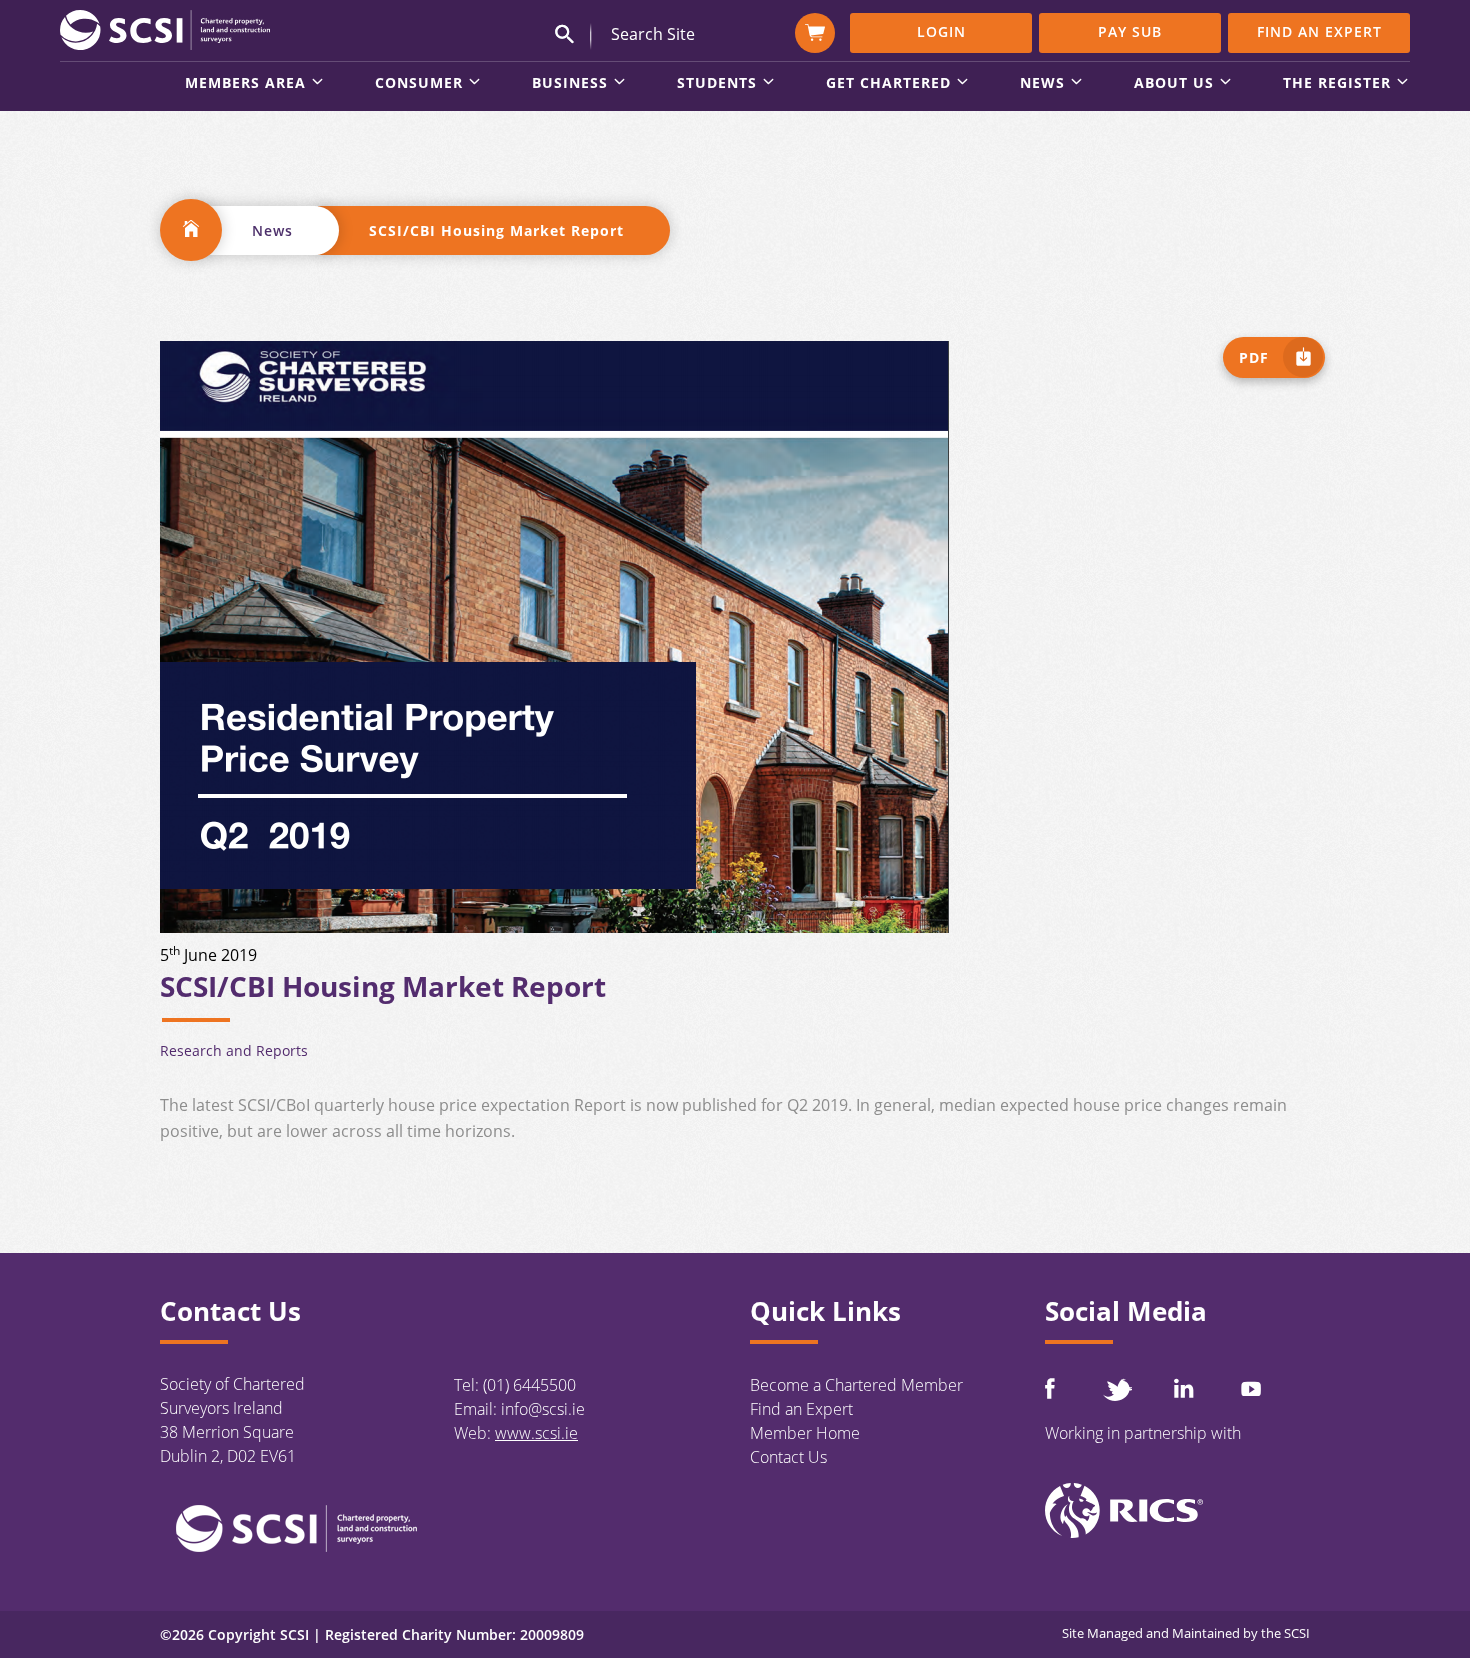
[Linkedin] (1184, 1388)
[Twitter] (1117, 1389)
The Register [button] (1337, 84)
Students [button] (717, 84)
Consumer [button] (419, 84)
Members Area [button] (245, 84)
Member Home (805, 1433)
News (272, 230)
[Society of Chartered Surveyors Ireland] (165, 29)
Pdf (1254, 357)
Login (941, 31)
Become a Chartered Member (856, 1385)
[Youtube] (1251, 1388)
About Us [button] (1174, 84)
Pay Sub (1130, 31)
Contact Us (788, 1457)
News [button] (1042, 84)
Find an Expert (1319, 31)
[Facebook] (1050, 1388)
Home (191, 230)
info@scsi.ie (543, 1409)
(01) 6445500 (529, 1385)
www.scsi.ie (536, 1433)
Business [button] (570, 84)
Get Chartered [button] (888, 84)
